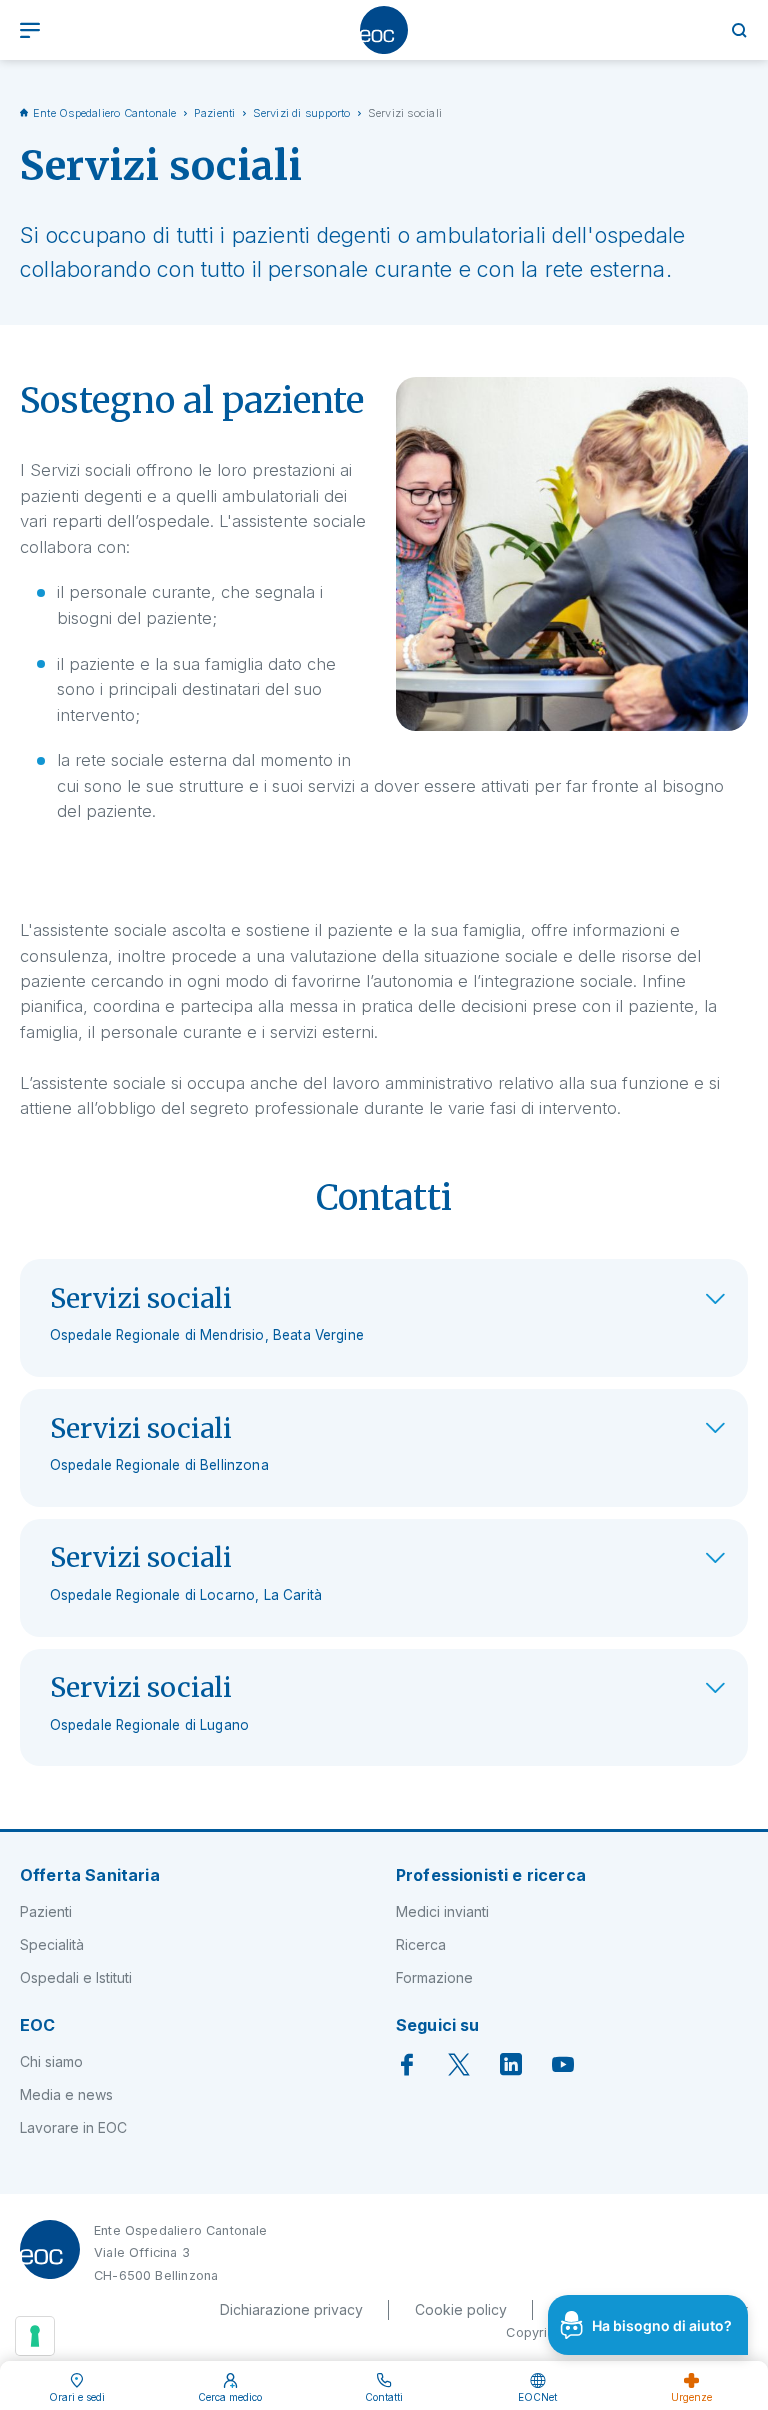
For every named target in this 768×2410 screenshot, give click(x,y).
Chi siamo (51, 2061)
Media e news (66, 2094)
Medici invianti (442, 1911)
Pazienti (215, 113)
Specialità (52, 1944)
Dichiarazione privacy (291, 2309)
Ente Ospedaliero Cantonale (105, 113)
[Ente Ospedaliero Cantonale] (384, 30)
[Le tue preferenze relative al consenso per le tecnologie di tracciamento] (35, 2336)
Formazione (434, 1977)
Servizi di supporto (302, 113)
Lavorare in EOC (73, 2127)
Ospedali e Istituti (76, 1977)
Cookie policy (461, 2309)
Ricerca (421, 1944)
